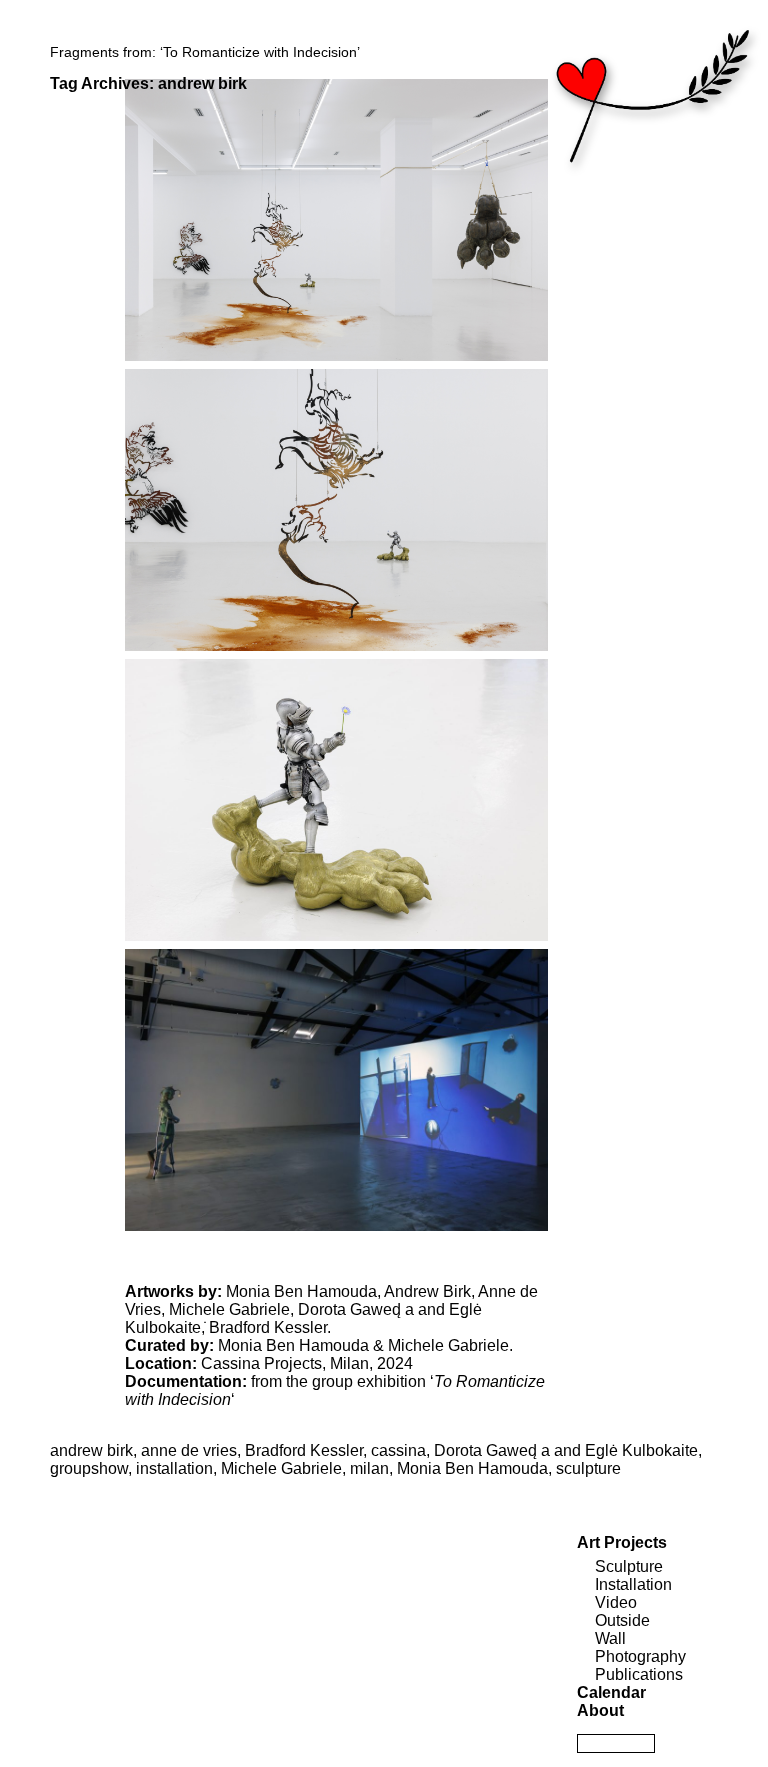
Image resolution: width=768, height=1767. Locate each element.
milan (369, 1468)
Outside (622, 1620)
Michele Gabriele (229, 1309)
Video (616, 1602)
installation (174, 1468)
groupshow (89, 1468)
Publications (639, 1674)
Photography (640, 1656)
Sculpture (629, 1566)
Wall (610, 1638)
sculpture (588, 1468)
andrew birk (91, 1450)
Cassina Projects (261, 1363)
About (600, 1710)
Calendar (611, 1692)
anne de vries (189, 1450)
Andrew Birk (427, 1291)
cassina (398, 1450)
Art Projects (622, 1542)
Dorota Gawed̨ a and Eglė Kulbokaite (566, 1450)
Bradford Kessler (268, 1327)
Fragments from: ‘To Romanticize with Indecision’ (205, 52)
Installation (633, 1584)
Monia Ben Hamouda (301, 1291)
